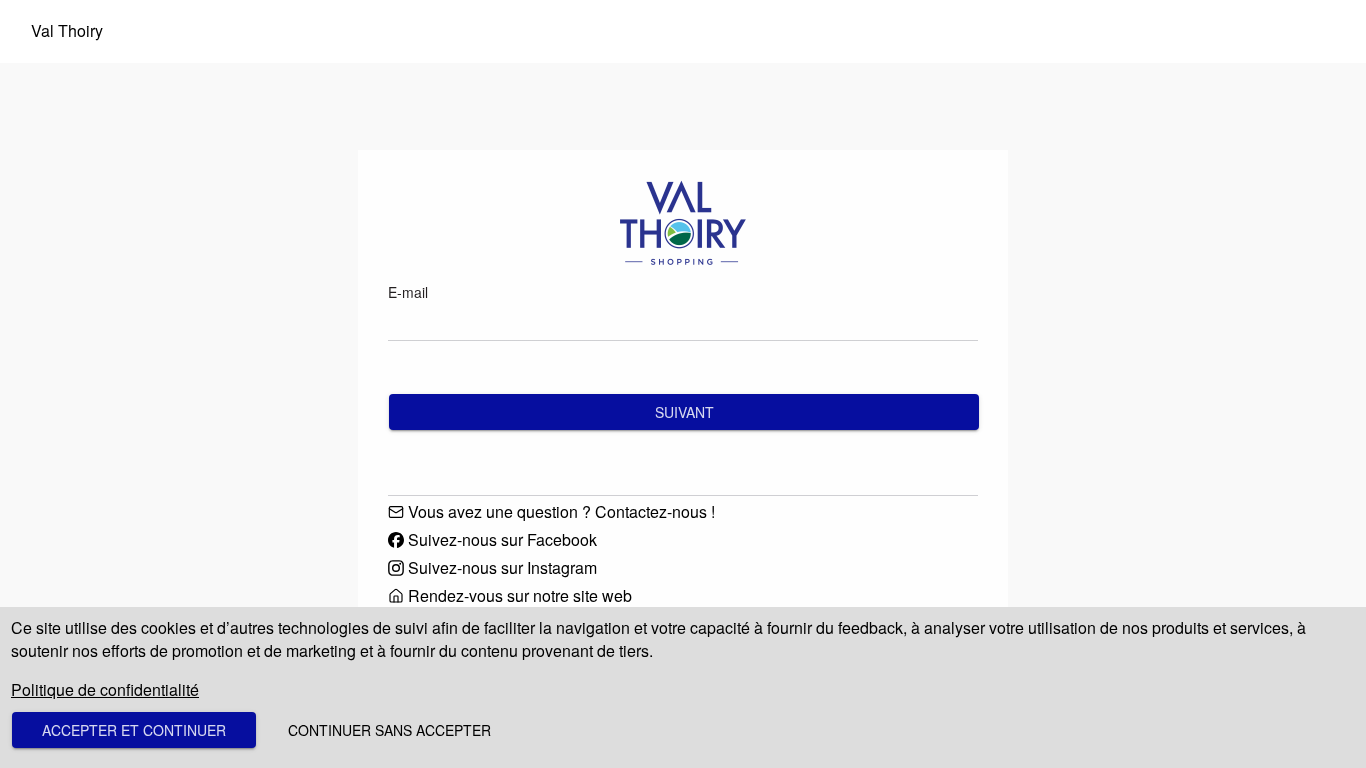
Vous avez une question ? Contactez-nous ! (561, 512)
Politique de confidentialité (105, 689)
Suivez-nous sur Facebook (502, 540)
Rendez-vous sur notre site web (520, 596)
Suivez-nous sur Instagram (502, 568)
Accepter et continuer (134, 730)
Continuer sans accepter (389, 730)
